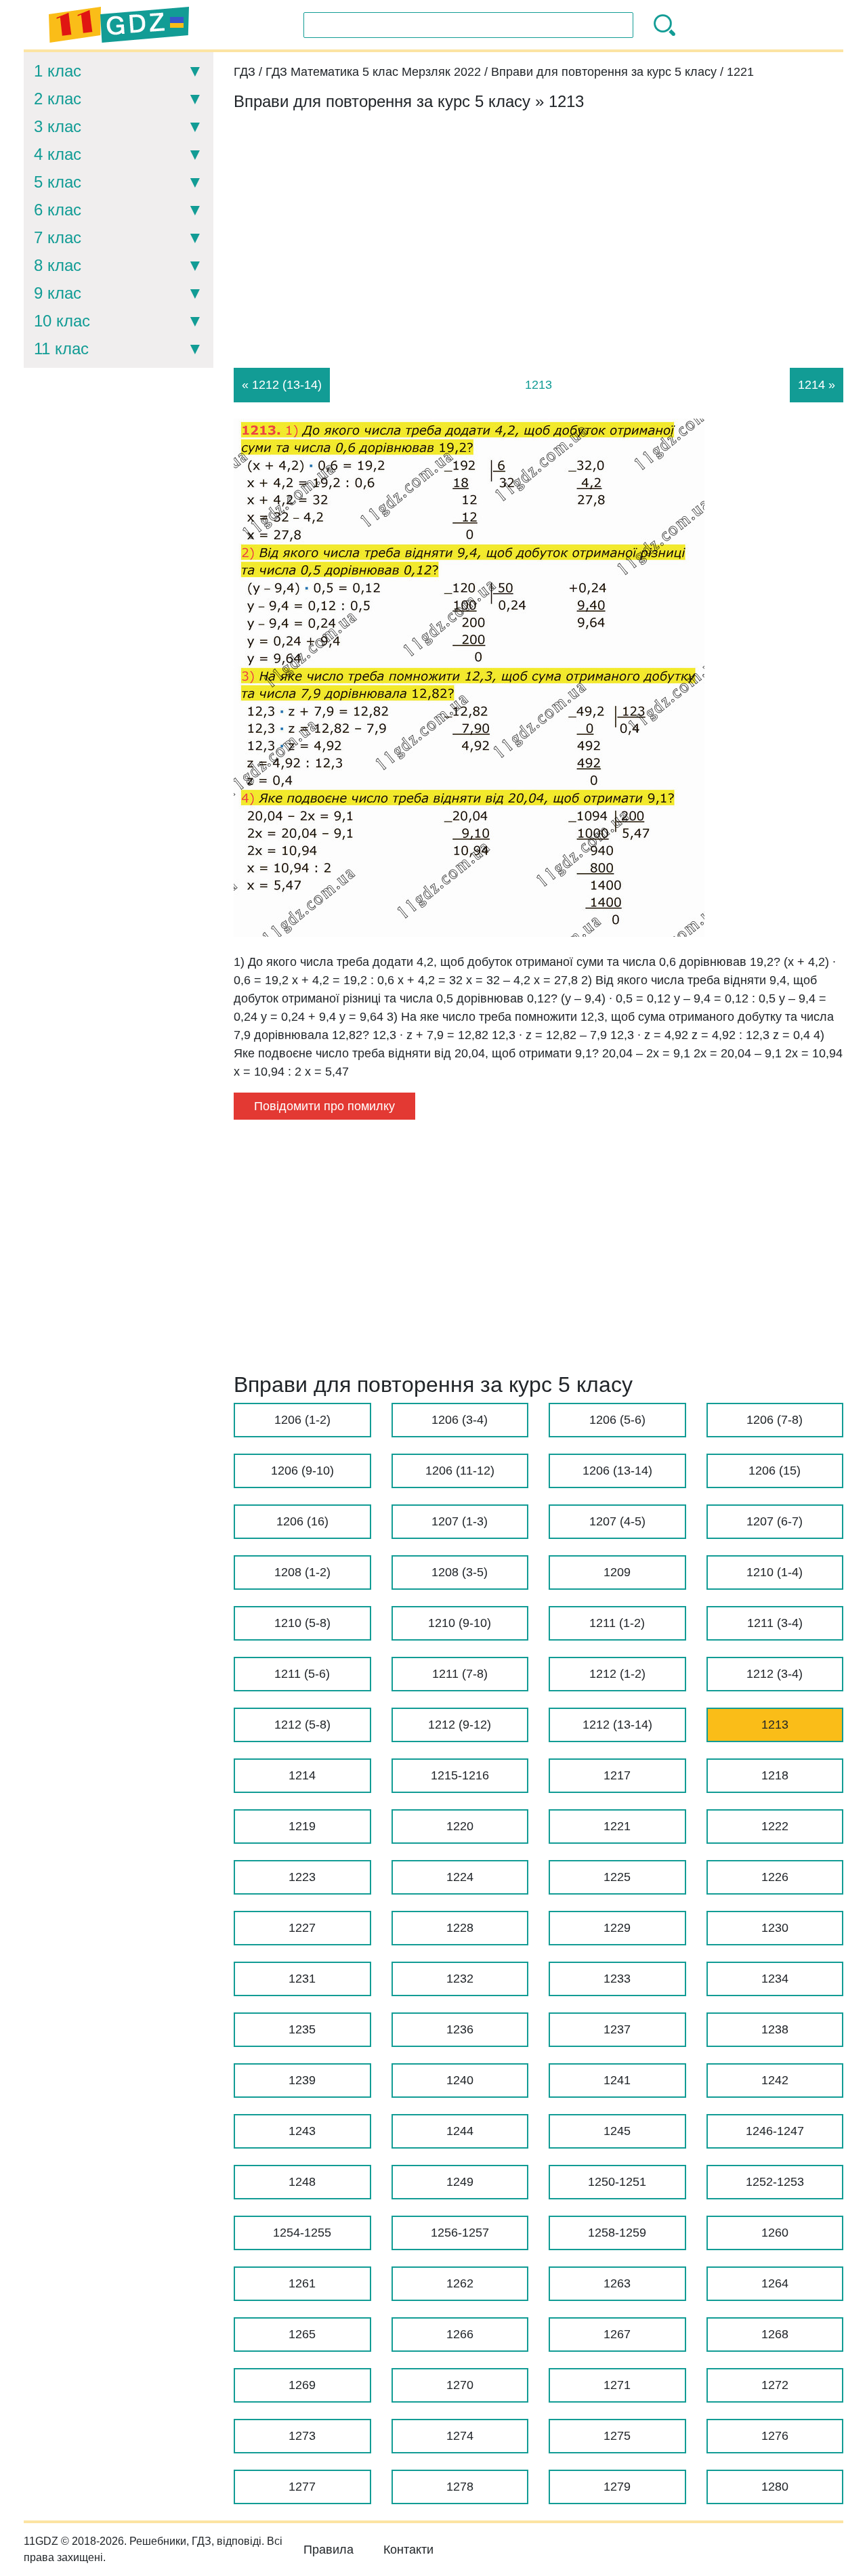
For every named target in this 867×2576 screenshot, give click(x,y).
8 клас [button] (58, 265)
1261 (302, 2283)
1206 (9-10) (302, 1471)
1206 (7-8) (775, 1420)
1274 (460, 2436)
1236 (460, 2029)
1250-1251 (617, 2182)
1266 (460, 2334)
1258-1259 (617, 2233)
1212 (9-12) (460, 1725)
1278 (460, 2487)
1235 (302, 2029)
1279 (617, 2487)
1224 (460, 1877)
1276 (775, 2436)
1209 (617, 1572)
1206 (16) (302, 1521)
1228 (460, 1928)
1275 (617, 2436)
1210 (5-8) (302, 1623)
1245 (617, 2131)
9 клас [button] (58, 293)
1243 (302, 2131)
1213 (775, 1725)
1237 (617, 2029)
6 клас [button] (58, 210)
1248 (302, 2182)
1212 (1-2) (617, 1674)
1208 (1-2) (302, 1572)
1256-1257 (460, 2233)
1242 (775, 2080)
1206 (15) (775, 1471)
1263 (617, 2283)
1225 (617, 1877)
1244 (460, 2131)
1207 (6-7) (775, 1521)
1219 (302, 1826)
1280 (775, 2487)
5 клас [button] (58, 182)
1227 (302, 1928)
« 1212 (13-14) (282, 385)
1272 (775, 2385)
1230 (775, 1928)
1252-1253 (775, 2182)
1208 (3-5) (460, 1572)
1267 (617, 2334)
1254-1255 (302, 2233)
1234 (775, 1979)
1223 (302, 1877)
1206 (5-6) (617, 1420)
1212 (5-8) (302, 1725)
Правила (329, 2550)
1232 (460, 1979)
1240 (460, 2080)
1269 (302, 2385)
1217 (617, 1775)
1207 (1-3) (460, 1521)
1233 (617, 1979)
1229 (617, 1928)
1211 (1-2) (617, 1623)
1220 (460, 1826)
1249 (460, 2182)
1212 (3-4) (775, 1674)
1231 (302, 1979)
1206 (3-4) (460, 1420)
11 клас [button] (61, 349)
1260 (775, 2233)
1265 (302, 2334)
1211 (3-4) (775, 1623)
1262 (460, 2283)
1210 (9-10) (460, 1623)
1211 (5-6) (302, 1674)
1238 (775, 2029)
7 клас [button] (58, 237)
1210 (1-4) (775, 1572)
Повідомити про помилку (324, 1106)
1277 (302, 2487)
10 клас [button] (62, 321)
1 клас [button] (58, 71)
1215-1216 (460, 1775)
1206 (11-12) (460, 1471)
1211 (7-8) (460, 1674)
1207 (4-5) (617, 1521)
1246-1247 (775, 2131)
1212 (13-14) (617, 1725)
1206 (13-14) (617, 1471)
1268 (775, 2334)
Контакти (408, 2550)
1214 (302, 1775)
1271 (617, 2385)
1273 (302, 2436)
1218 (775, 1775)
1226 (775, 1877)
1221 (617, 1826)
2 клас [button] (58, 99)
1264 (775, 2283)
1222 (775, 1826)
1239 (302, 2080)
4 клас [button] (58, 154)
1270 (460, 2385)
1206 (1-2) (302, 1420)
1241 (617, 2080)
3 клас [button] (58, 126)
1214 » (817, 385)
